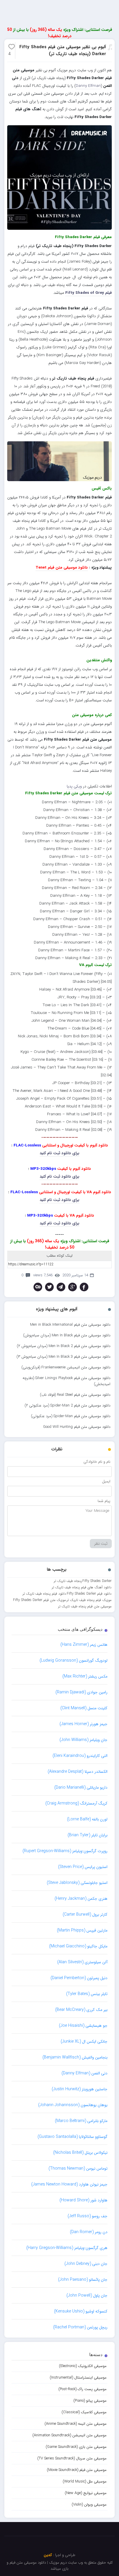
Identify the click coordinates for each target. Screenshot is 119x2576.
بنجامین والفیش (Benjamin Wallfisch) (75, 2057)
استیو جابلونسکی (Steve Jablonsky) (77, 1883)
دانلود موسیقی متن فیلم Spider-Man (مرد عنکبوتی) (71, 1416)
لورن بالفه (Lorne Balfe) (87, 1819)
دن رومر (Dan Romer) (89, 2232)
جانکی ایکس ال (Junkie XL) (84, 2041)
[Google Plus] (72, 1287)
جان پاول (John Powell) (87, 2295)
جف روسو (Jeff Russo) (88, 2216)
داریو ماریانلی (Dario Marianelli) (81, 1787)
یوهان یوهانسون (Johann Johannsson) (73, 2105)
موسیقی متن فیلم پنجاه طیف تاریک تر (85, 1606)
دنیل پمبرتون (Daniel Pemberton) (79, 1978)
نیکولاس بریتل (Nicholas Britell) (80, 2153)
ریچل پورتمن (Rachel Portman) (80, 2327)
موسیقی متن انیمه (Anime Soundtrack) (76, 2424)
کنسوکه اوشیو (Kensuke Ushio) (81, 2311)
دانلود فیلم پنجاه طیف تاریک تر (44, 1594)
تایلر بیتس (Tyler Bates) (87, 1994)
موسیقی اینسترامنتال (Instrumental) (78, 2378)
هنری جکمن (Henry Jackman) (81, 1899)
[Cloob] (38, 1287)
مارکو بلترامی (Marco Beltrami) (81, 2121)
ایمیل (106, 1481)
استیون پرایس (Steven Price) (83, 1867)
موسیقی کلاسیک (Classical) (84, 2412)
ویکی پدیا (74, 786)
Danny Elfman (88, 86)
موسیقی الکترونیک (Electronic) (83, 2366)
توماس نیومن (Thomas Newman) (78, 2168)
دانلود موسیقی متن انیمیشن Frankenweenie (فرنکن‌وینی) (66, 1367)
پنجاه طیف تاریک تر (68, 1581)
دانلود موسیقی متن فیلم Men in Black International (70, 1325)
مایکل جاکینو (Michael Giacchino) (78, 1946)
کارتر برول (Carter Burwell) (85, 1914)
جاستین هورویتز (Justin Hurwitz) (80, 2089)
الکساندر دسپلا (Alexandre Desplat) (78, 1772)
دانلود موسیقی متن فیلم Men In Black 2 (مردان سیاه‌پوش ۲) (64, 1346)
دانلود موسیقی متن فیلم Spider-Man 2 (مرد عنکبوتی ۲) (67, 1405)
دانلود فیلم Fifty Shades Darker (89, 1594)
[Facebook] (84, 1287)
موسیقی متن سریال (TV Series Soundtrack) (72, 2458)
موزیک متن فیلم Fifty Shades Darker (39, 1600)
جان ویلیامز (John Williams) (83, 1740)
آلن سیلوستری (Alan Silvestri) (82, 1962)
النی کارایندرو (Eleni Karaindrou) (80, 1756)
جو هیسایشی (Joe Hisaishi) (83, 2026)
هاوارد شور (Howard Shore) (83, 2200)
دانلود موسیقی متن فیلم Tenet (62, 568)
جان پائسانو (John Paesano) (83, 2280)
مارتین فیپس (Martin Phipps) (82, 1930)
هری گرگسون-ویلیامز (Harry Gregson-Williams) (67, 2248)
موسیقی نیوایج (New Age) (86, 2493)
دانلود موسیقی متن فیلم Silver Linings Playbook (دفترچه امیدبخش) (66, 1381)
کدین (48, 2555)
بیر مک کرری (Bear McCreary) (81, 2010)
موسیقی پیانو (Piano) (90, 2401)
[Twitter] (49, 1287)
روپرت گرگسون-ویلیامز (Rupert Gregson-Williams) (65, 1851)
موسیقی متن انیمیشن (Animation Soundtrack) (69, 2435)
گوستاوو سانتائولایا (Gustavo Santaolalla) (72, 2137)
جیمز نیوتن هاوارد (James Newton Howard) (69, 2184)
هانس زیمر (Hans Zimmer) (84, 1645)
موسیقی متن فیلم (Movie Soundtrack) (77, 2470)
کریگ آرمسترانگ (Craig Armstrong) (76, 1803)
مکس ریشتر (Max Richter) (85, 1676)
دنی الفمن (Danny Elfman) (84, 2073)
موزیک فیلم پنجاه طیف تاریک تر (89, 1600)
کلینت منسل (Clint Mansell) (84, 1708)
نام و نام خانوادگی (97, 1462)
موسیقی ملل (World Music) (85, 2481)
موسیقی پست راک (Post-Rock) (82, 2389)
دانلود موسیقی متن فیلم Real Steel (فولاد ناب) (75, 1395)
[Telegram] (61, 1287)
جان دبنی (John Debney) (86, 2264)
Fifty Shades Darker (97, 1581)
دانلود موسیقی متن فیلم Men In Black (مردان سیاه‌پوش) (67, 1335)
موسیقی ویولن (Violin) (89, 2505)
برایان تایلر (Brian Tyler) (88, 1835)
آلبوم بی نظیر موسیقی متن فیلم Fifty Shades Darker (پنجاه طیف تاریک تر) (63, 51)
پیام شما (104, 1501)
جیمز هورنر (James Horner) (83, 1724)
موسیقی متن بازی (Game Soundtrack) (76, 2447)
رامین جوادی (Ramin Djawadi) (81, 1692)
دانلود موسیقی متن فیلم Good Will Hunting (77, 1427)
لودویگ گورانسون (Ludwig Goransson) (74, 1660)
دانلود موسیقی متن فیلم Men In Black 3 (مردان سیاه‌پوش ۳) (63, 1357)
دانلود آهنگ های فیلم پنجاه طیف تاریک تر (82, 1587)
